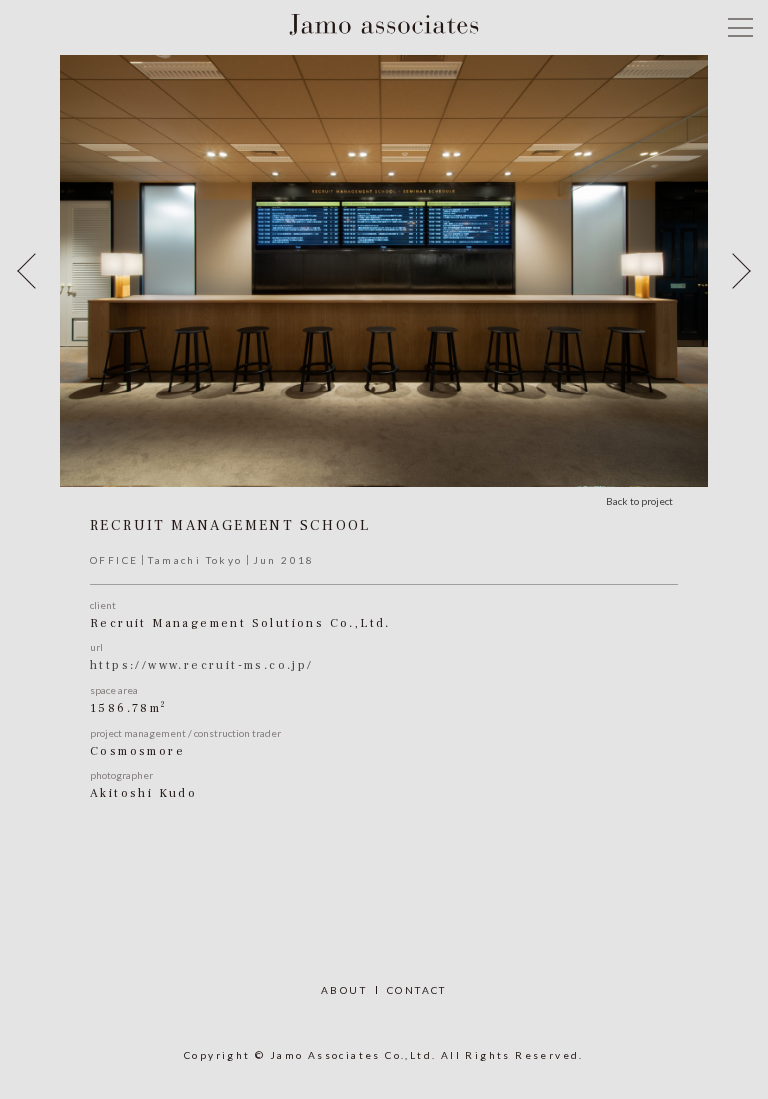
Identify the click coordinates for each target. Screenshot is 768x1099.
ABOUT (344, 990)
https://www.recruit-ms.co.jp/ (202, 665)
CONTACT (417, 990)
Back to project (639, 501)
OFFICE (114, 560)
